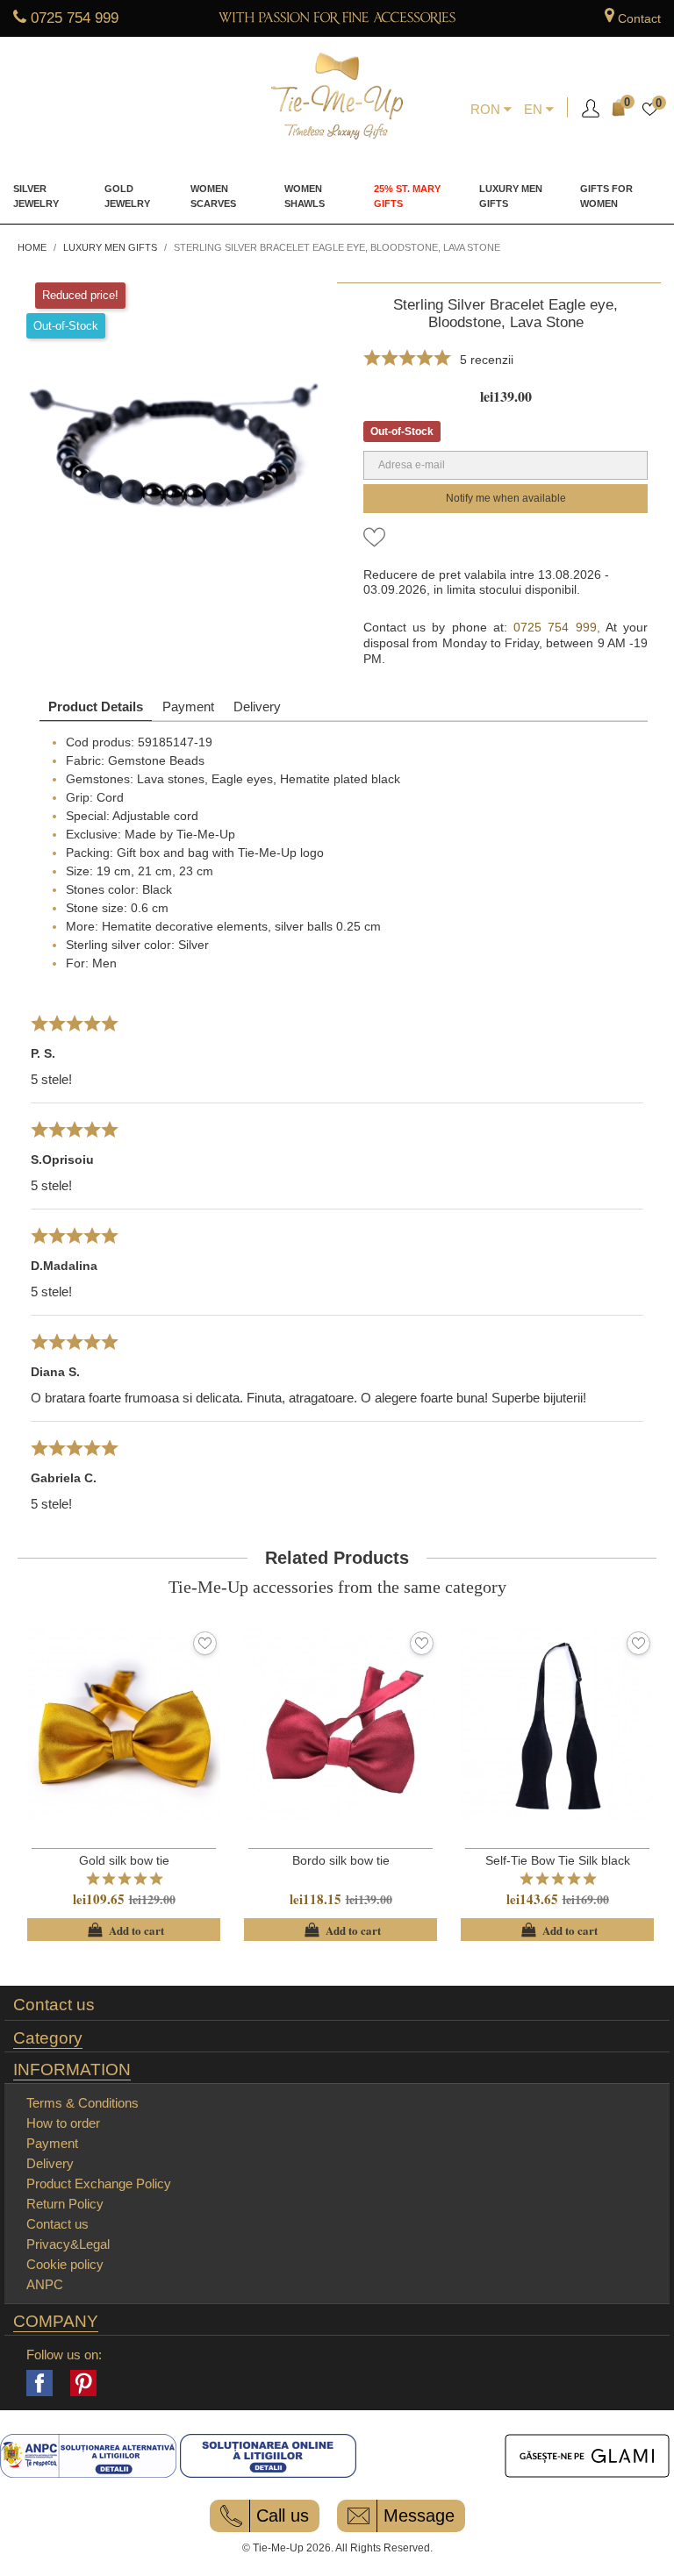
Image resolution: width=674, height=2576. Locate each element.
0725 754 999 (75, 18)
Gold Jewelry (127, 196)
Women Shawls (305, 196)
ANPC (45, 2284)
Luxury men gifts (511, 196)
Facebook (39, 2383)
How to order (63, 2123)
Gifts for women (606, 196)
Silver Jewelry (36, 196)
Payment (188, 706)
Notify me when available (506, 498)
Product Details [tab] (96, 706)
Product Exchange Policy (99, 2184)
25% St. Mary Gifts (407, 196)
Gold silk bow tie (124, 1860)
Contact (639, 18)
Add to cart (124, 1930)
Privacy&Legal (68, 2244)
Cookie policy (65, 2264)
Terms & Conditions (82, 2103)
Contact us (54, 2005)
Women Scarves (213, 196)
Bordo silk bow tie (341, 1860)
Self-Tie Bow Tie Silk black (558, 1860)
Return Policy (65, 2204)
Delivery (257, 706)
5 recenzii (487, 360)
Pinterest (83, 2383)
